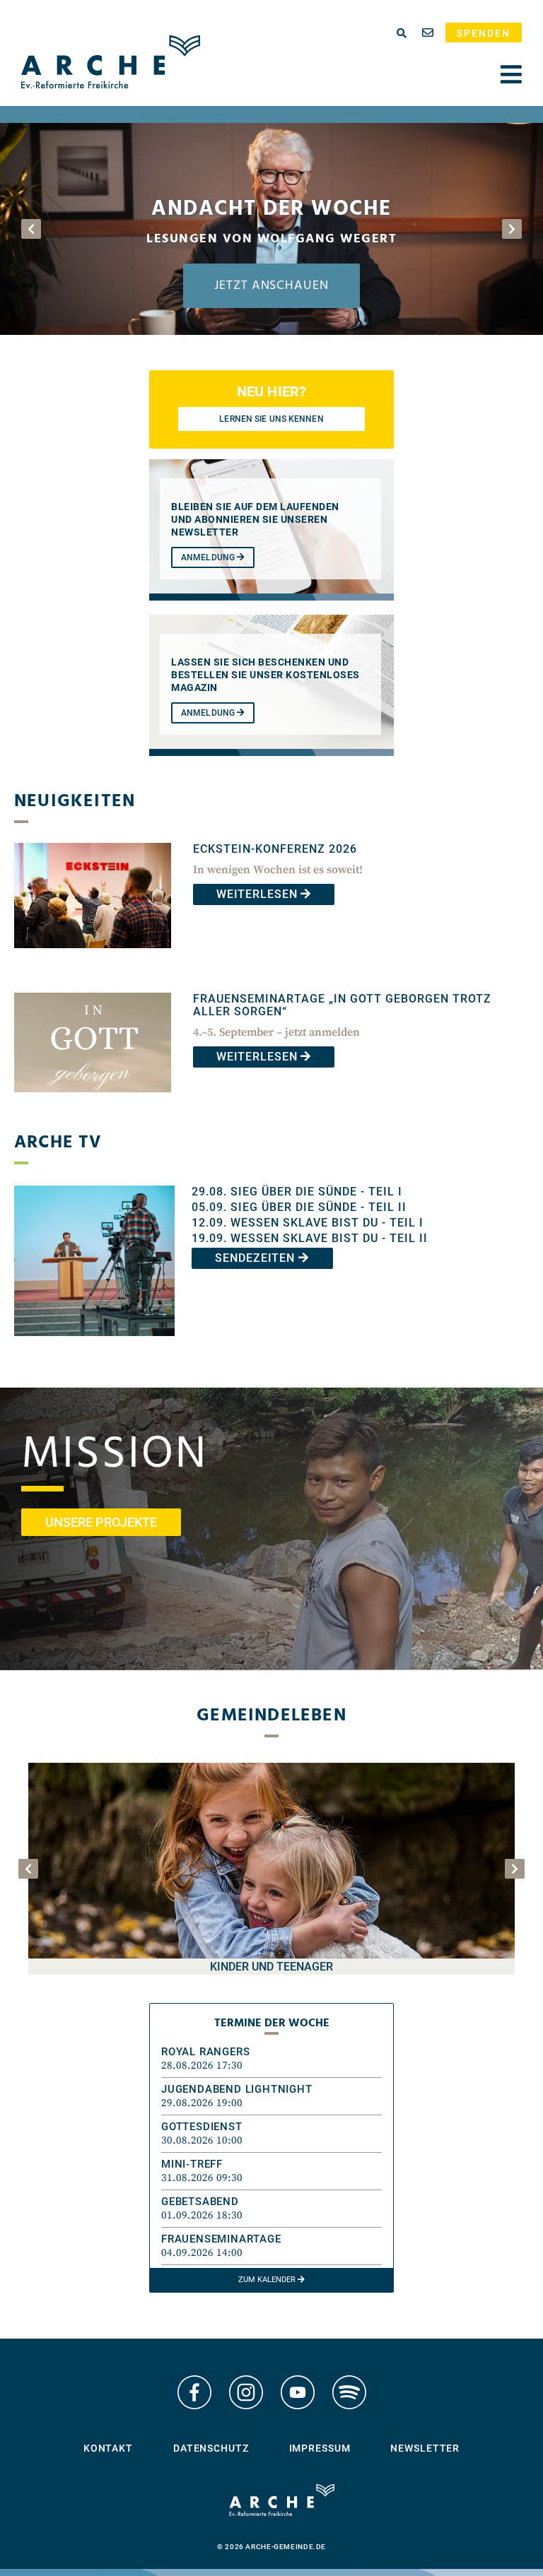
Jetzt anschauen (271, 286)
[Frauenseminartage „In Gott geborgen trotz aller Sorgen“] (93, 1103)
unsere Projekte (101, 1522)
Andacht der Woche (271, 209)
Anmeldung (209, 557)
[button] (271, 2059)
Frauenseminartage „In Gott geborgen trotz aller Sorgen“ (342, 1005)
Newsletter (425, 2448)
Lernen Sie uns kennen (271, 419)
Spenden (484, 33)
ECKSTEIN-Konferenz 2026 (275, 849)
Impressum (320, 2448)
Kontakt (108, 2448)
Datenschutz (211, 2448)
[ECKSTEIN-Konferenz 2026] (93, 958)
